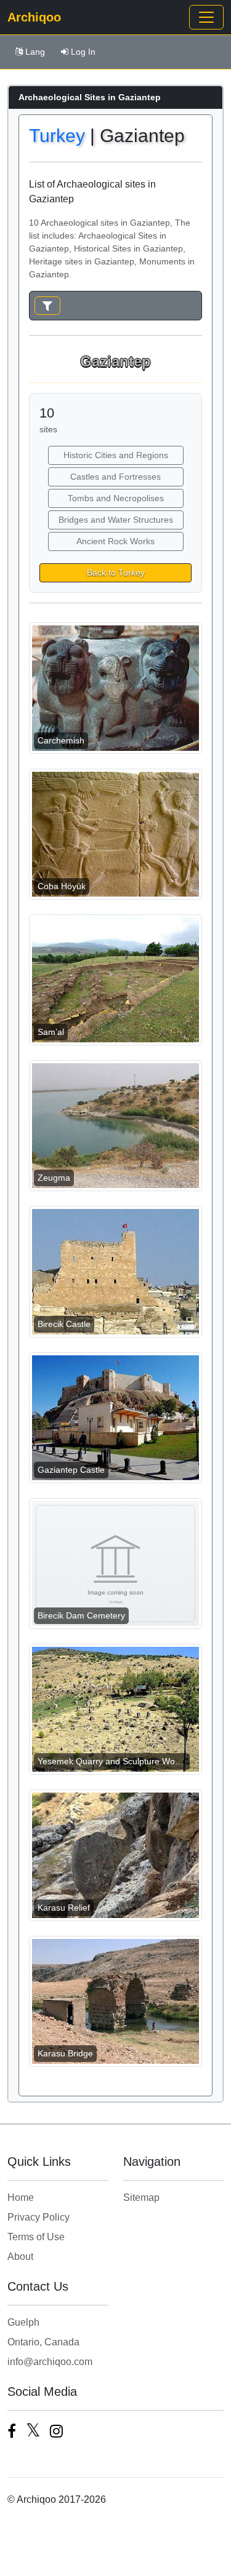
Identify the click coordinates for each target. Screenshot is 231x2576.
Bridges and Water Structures (116, 520)
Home (21, 2198)
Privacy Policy (38, 2217)
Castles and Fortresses (115, 477)
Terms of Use (36, 2237)
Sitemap (141, 2198)
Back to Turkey (116, 573)
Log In (83, 52)
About (20, 2257)
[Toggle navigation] (206, 17)
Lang (35, 52)
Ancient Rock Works (115, 541)
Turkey (57, 136)
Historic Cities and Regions (116, 455)
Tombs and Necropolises (116, 498)
